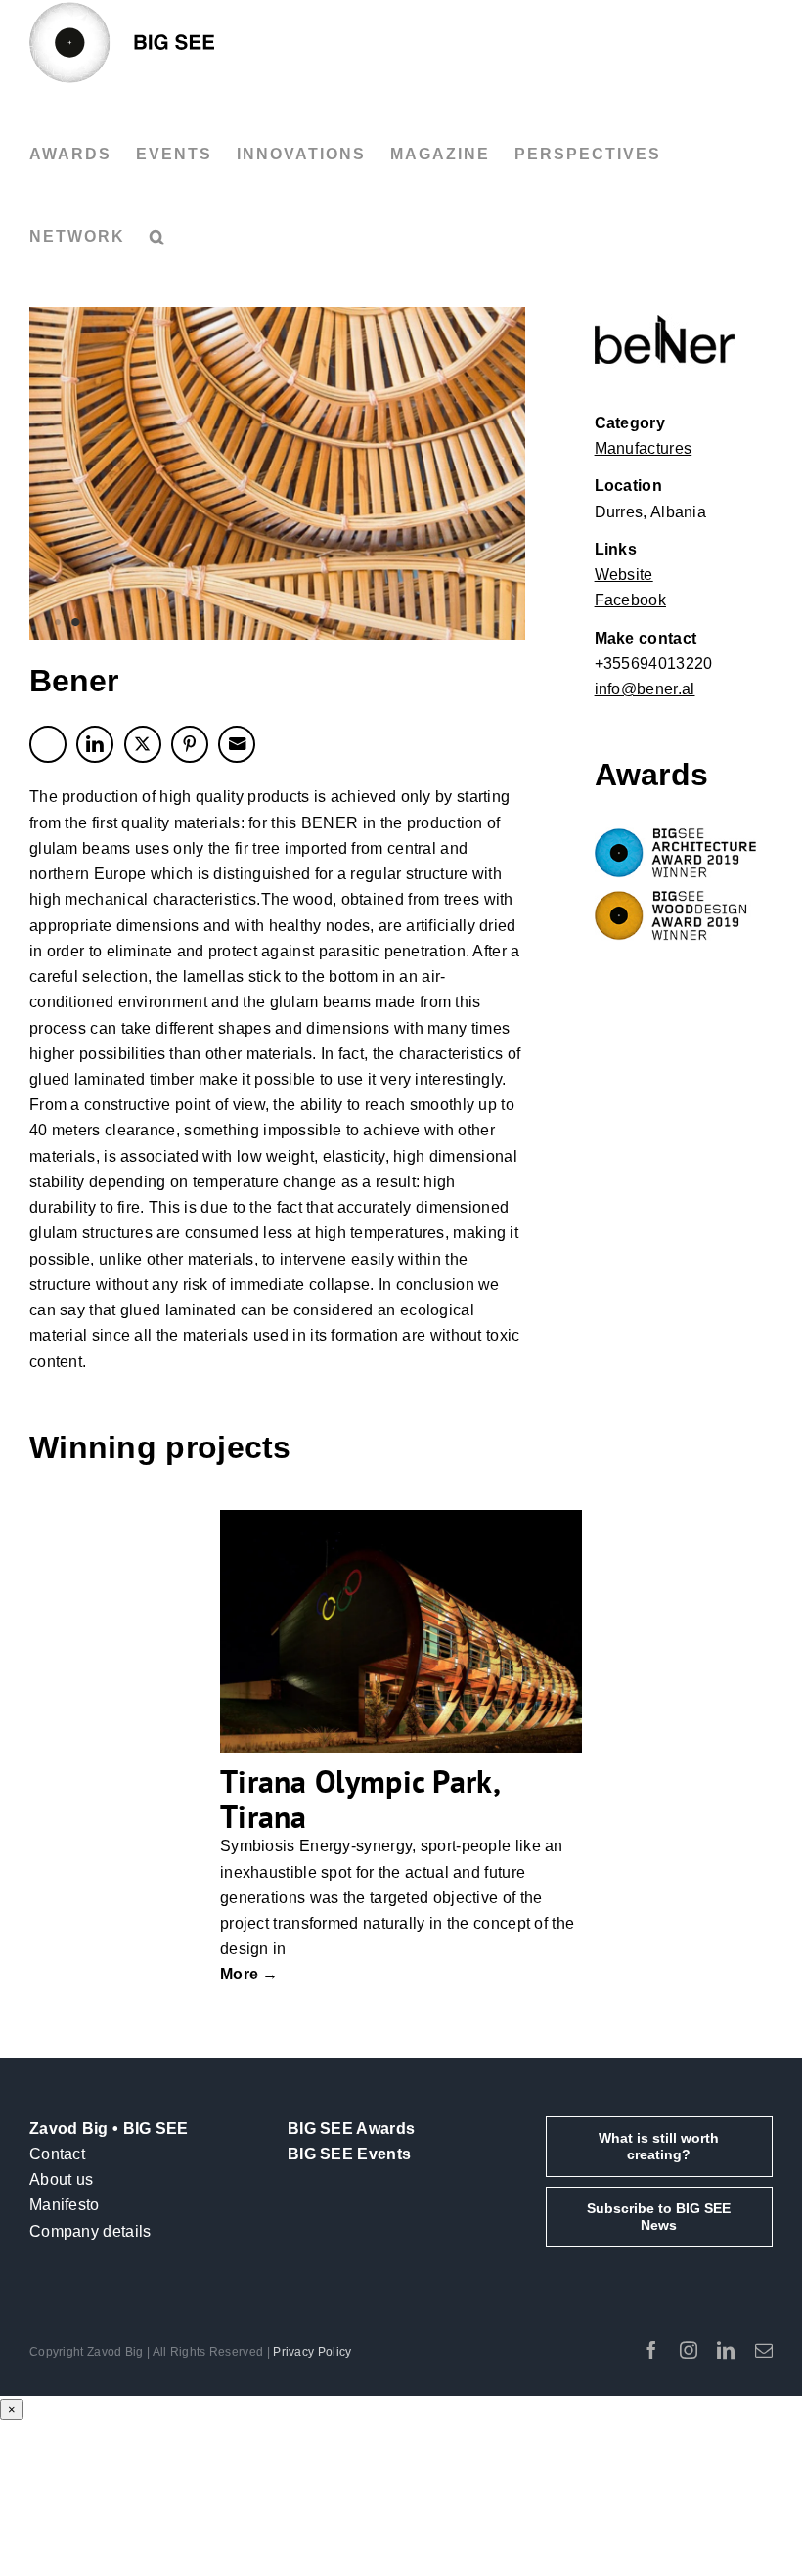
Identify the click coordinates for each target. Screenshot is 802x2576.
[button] (158, 237)
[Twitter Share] (143, 744)
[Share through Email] (237, 744)
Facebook (630, 600)
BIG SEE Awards (351, 2129)
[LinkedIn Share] (95, 744)
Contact (57, 2154)
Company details (90, 2231)
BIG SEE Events (349, 2154)
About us (61, 2179)
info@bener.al (645, 689)
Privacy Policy (312, 2352)
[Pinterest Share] (190, 744)
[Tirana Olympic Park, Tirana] (401, 1631)
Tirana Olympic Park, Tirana (359, 1799)
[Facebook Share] (48, 744)
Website (624, 575)
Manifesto (65, 2205)
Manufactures (644, 448)
